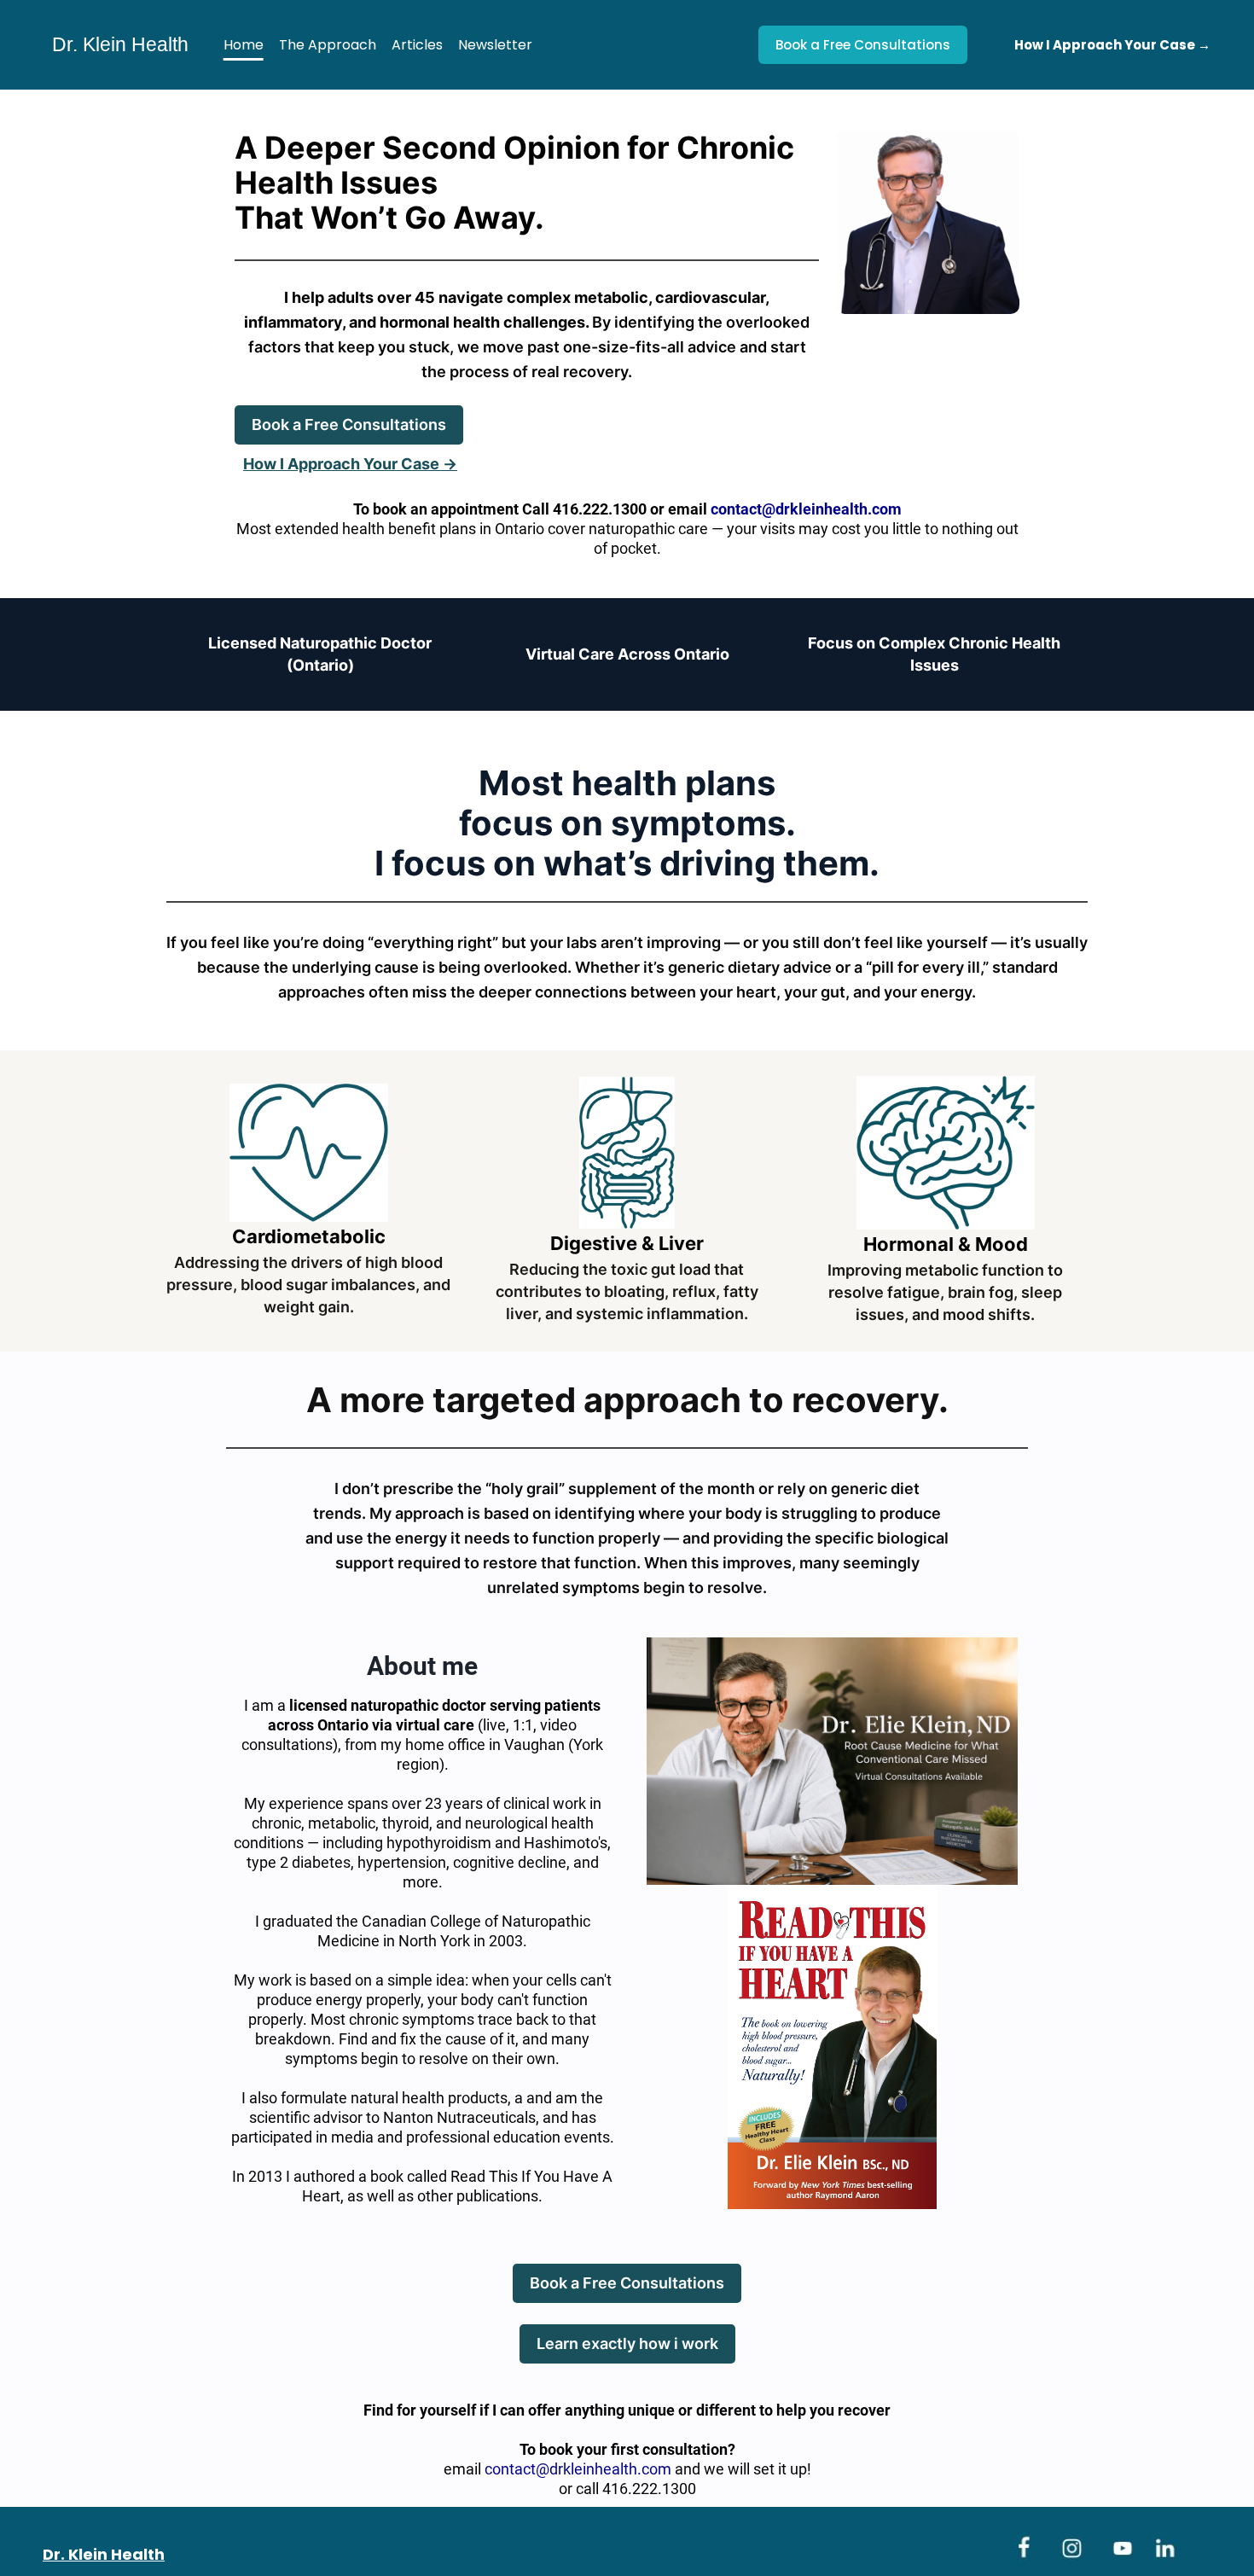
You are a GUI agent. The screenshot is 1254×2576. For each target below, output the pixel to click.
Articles (417, 45)
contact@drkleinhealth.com (578, 2469)
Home (244, 45)
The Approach (328, 45)
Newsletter (495, 45)
